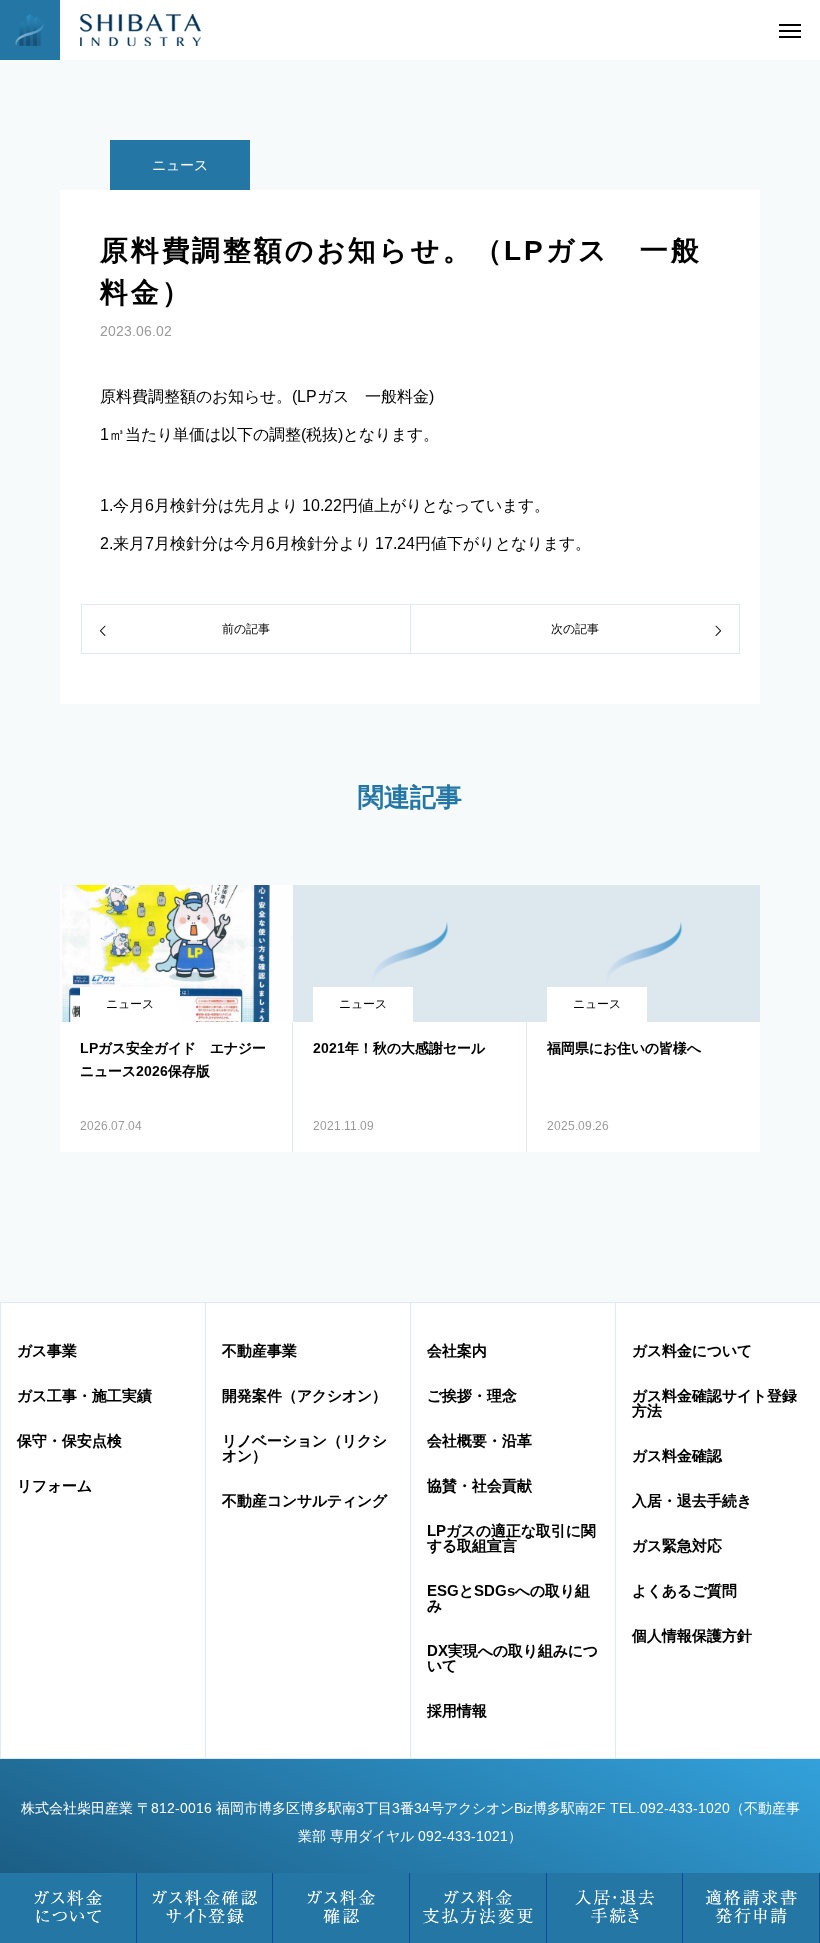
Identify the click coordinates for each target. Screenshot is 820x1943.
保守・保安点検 (69, 1440)
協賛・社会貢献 (479, 1485)
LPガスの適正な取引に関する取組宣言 (511, 1538)
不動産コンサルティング (304, 1500)
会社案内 (457, 1350)
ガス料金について (692, 1350)
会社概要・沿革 (479, 1440)
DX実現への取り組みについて (512, 1658)
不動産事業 (259, 1350)
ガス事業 (47, 1350)
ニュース (180, 165)
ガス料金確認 (677, 1455)
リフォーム (54, 1485)
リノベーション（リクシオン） (304, 1448)
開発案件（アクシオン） (304, 1395)
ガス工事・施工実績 (84, 1395)
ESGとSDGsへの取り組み (508, 1598)
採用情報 (457, 1710)
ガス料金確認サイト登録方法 (714, 1403)
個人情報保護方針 (692, 1635)
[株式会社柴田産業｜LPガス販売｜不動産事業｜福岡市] (125, 30)
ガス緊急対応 (677, 1545)
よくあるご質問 (684, 1590)
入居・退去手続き (692, 1500)
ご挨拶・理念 (472, 1395)
